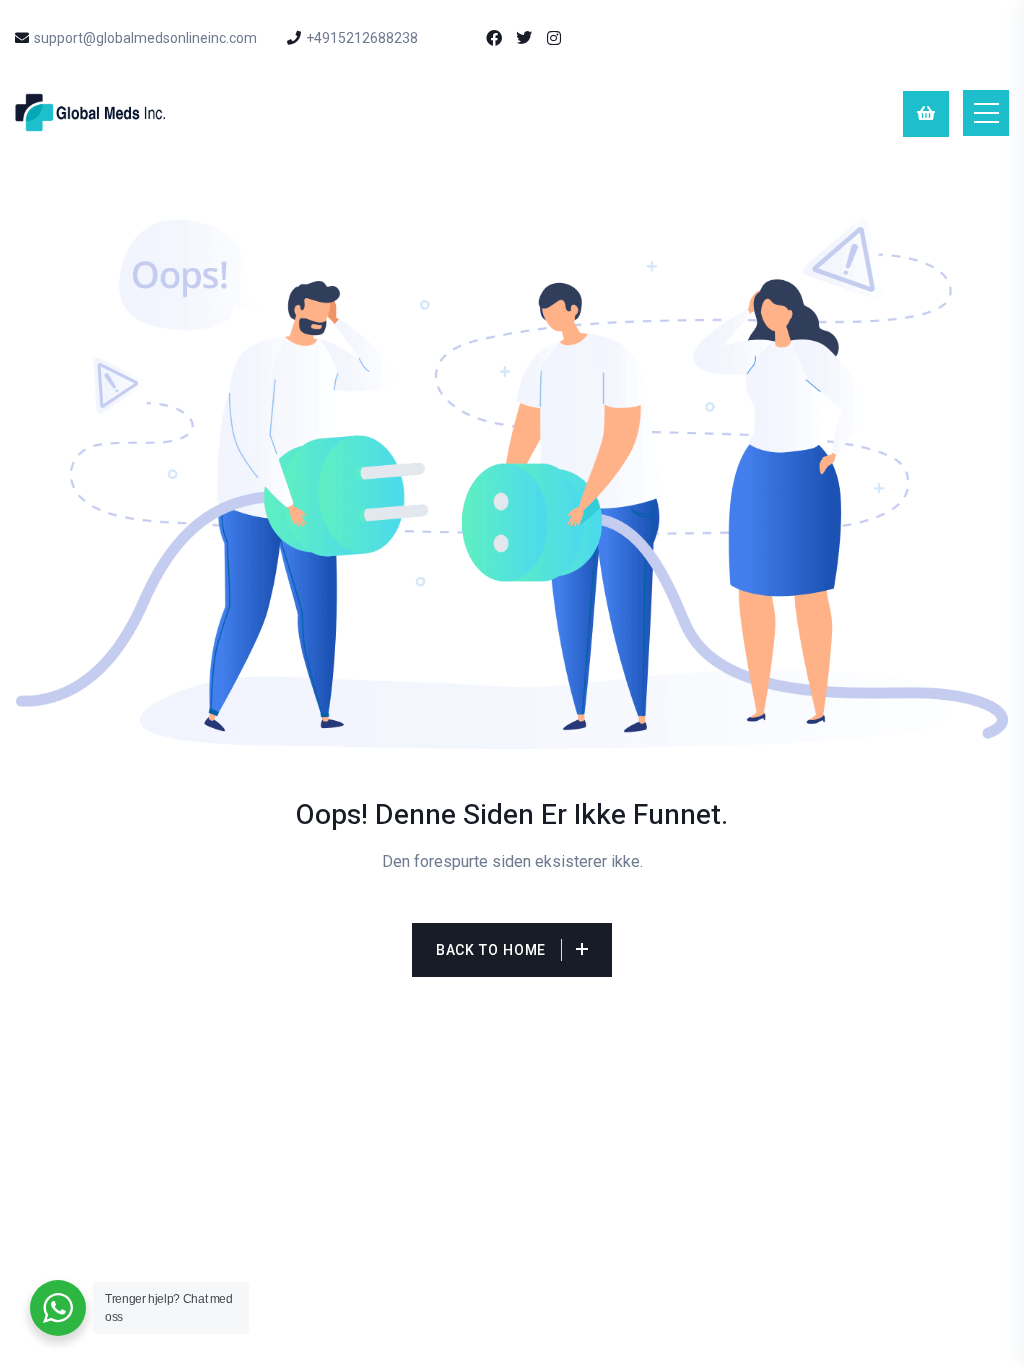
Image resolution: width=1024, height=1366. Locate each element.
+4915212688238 (362, 38)
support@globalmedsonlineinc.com (145, 38)
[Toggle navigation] (986, 113)
